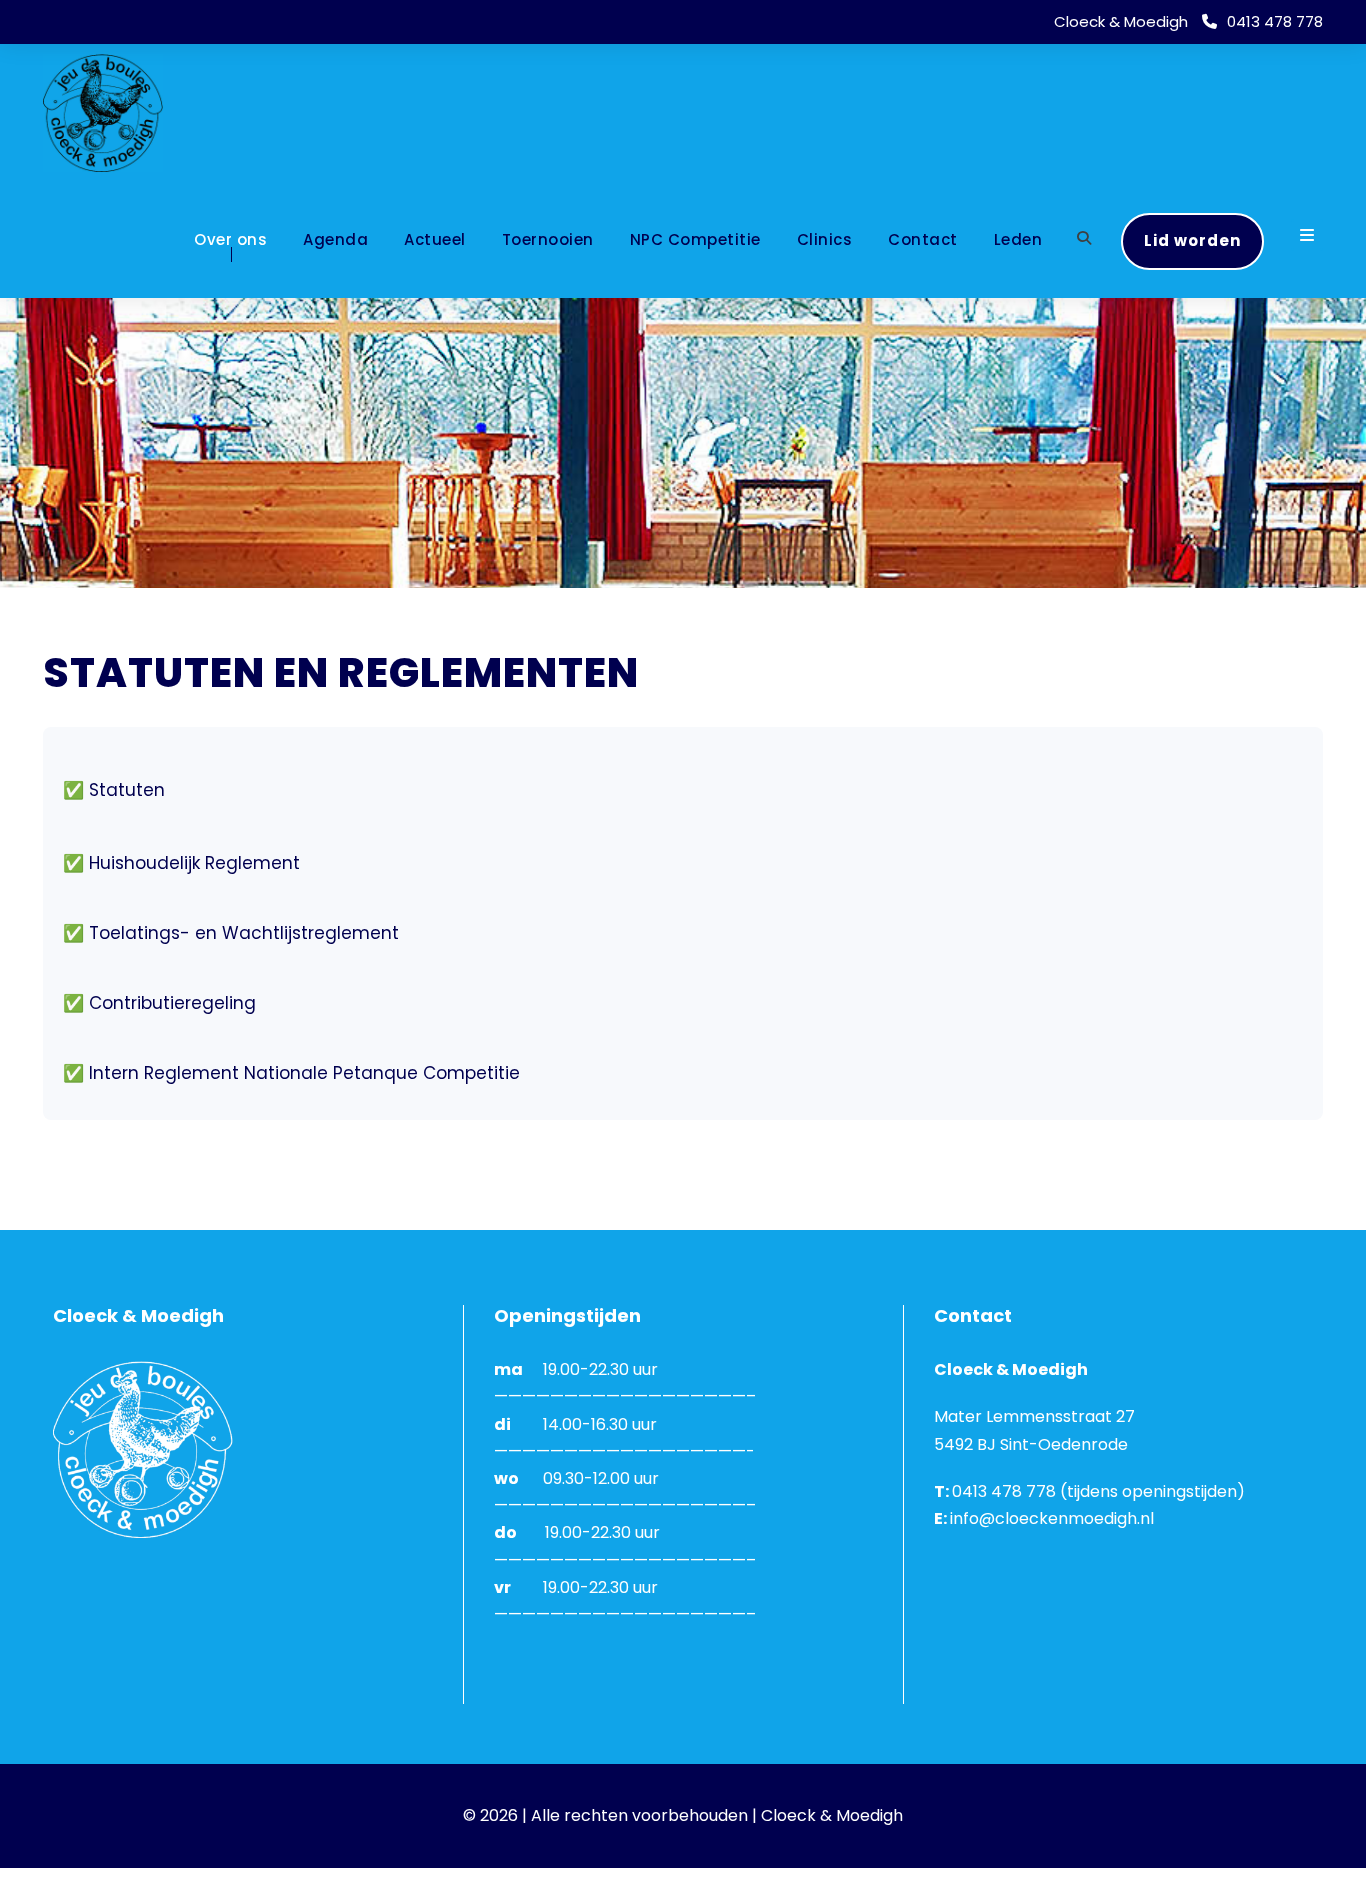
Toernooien (548, 239)
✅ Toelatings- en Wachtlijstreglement (231, 933)
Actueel (435, 239)
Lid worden (1192, 240)
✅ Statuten (114, 790)
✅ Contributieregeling (159, 1003)
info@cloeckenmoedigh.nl (1052, 1518)
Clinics (825, 239)
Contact (923, 239)
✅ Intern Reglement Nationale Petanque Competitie (291, 1073)
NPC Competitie (695, 239)
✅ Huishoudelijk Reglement (181, 863)
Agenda (335, 239)
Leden (1018, 239)
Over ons (230, 239)
